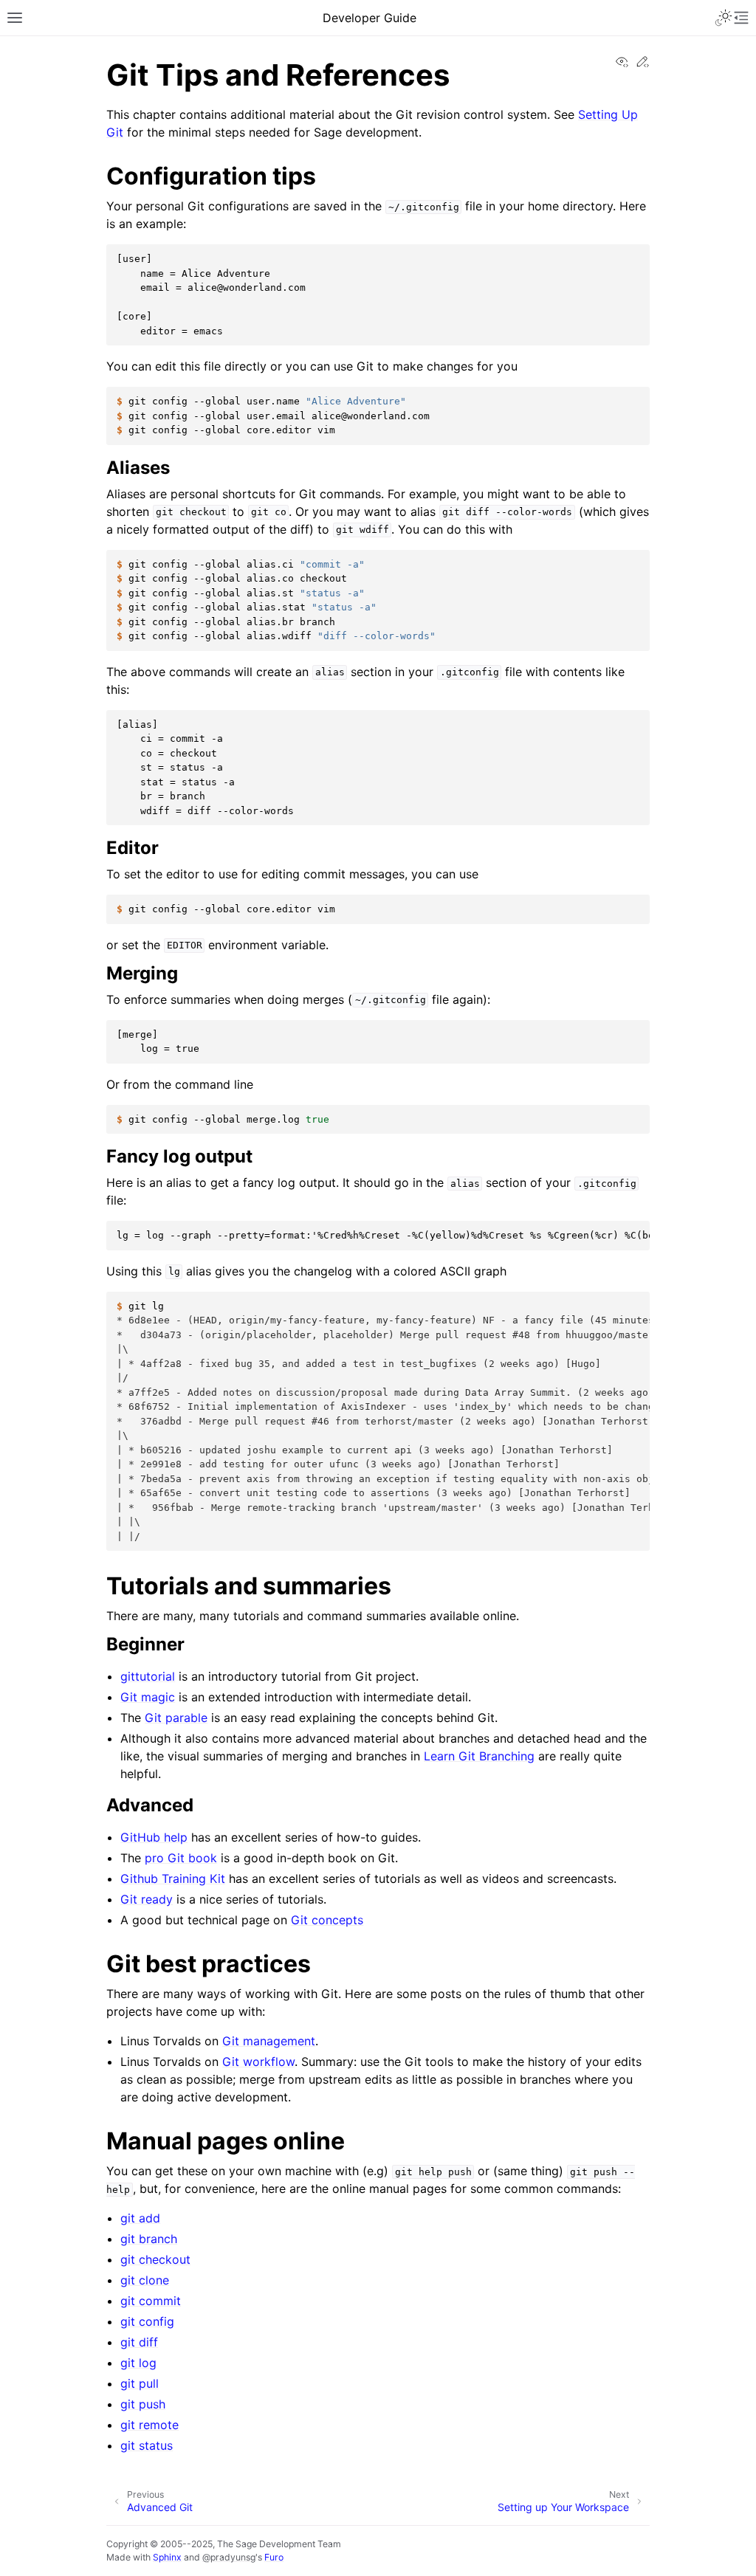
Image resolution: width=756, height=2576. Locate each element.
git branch (149, 2239)
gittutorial (148, 1676)
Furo (274, 2557)
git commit (151, 2301)
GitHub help (154, 1837)
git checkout (155, 2259)
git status (147, 2445)
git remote (150, 2425)
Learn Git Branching (479, 1756)
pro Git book (181, 1858)
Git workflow (258, 2062)
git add (140, 2218)
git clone (145, 2280)
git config (147, 2321)
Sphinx (167, 2557)
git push (143, 2404)
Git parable (176, 1718)
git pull (140, 2383)
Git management (269, 2041)
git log (138, 2363)
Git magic (148, 1697)
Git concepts (327, 1920)
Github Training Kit (173, 1878)
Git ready (147, 1899)
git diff (139, 2342)
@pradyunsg (229, 2557)
